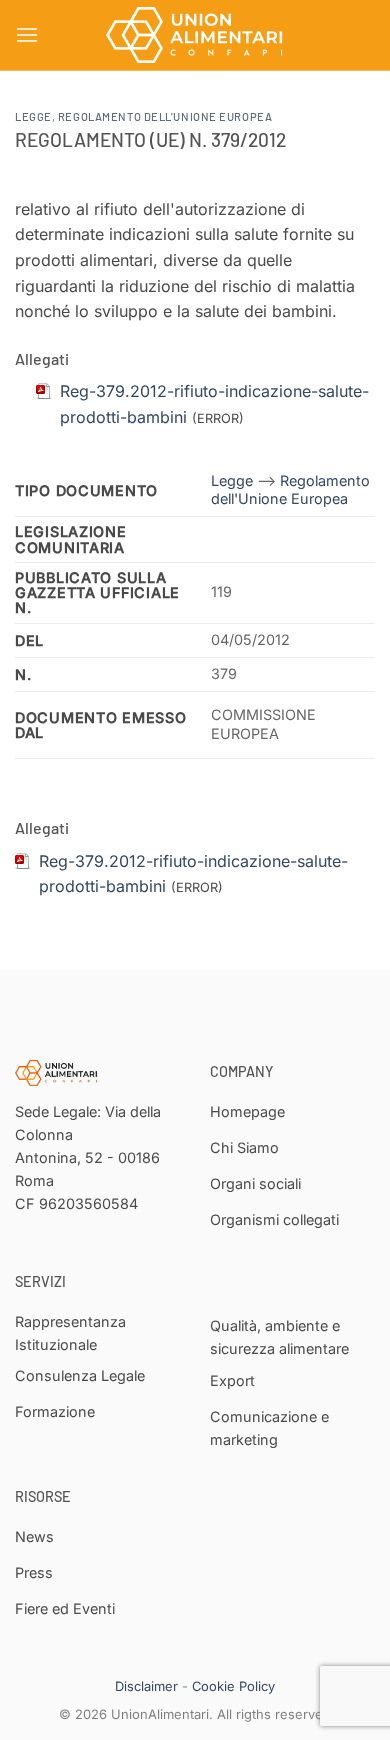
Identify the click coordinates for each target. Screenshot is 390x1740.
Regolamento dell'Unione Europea (165, 116)
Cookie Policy (233, 1686)
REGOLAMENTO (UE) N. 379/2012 (150, 139)
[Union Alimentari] (195, 35)
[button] (27, 34)
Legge (33, 116)
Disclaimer (146, 1686)
